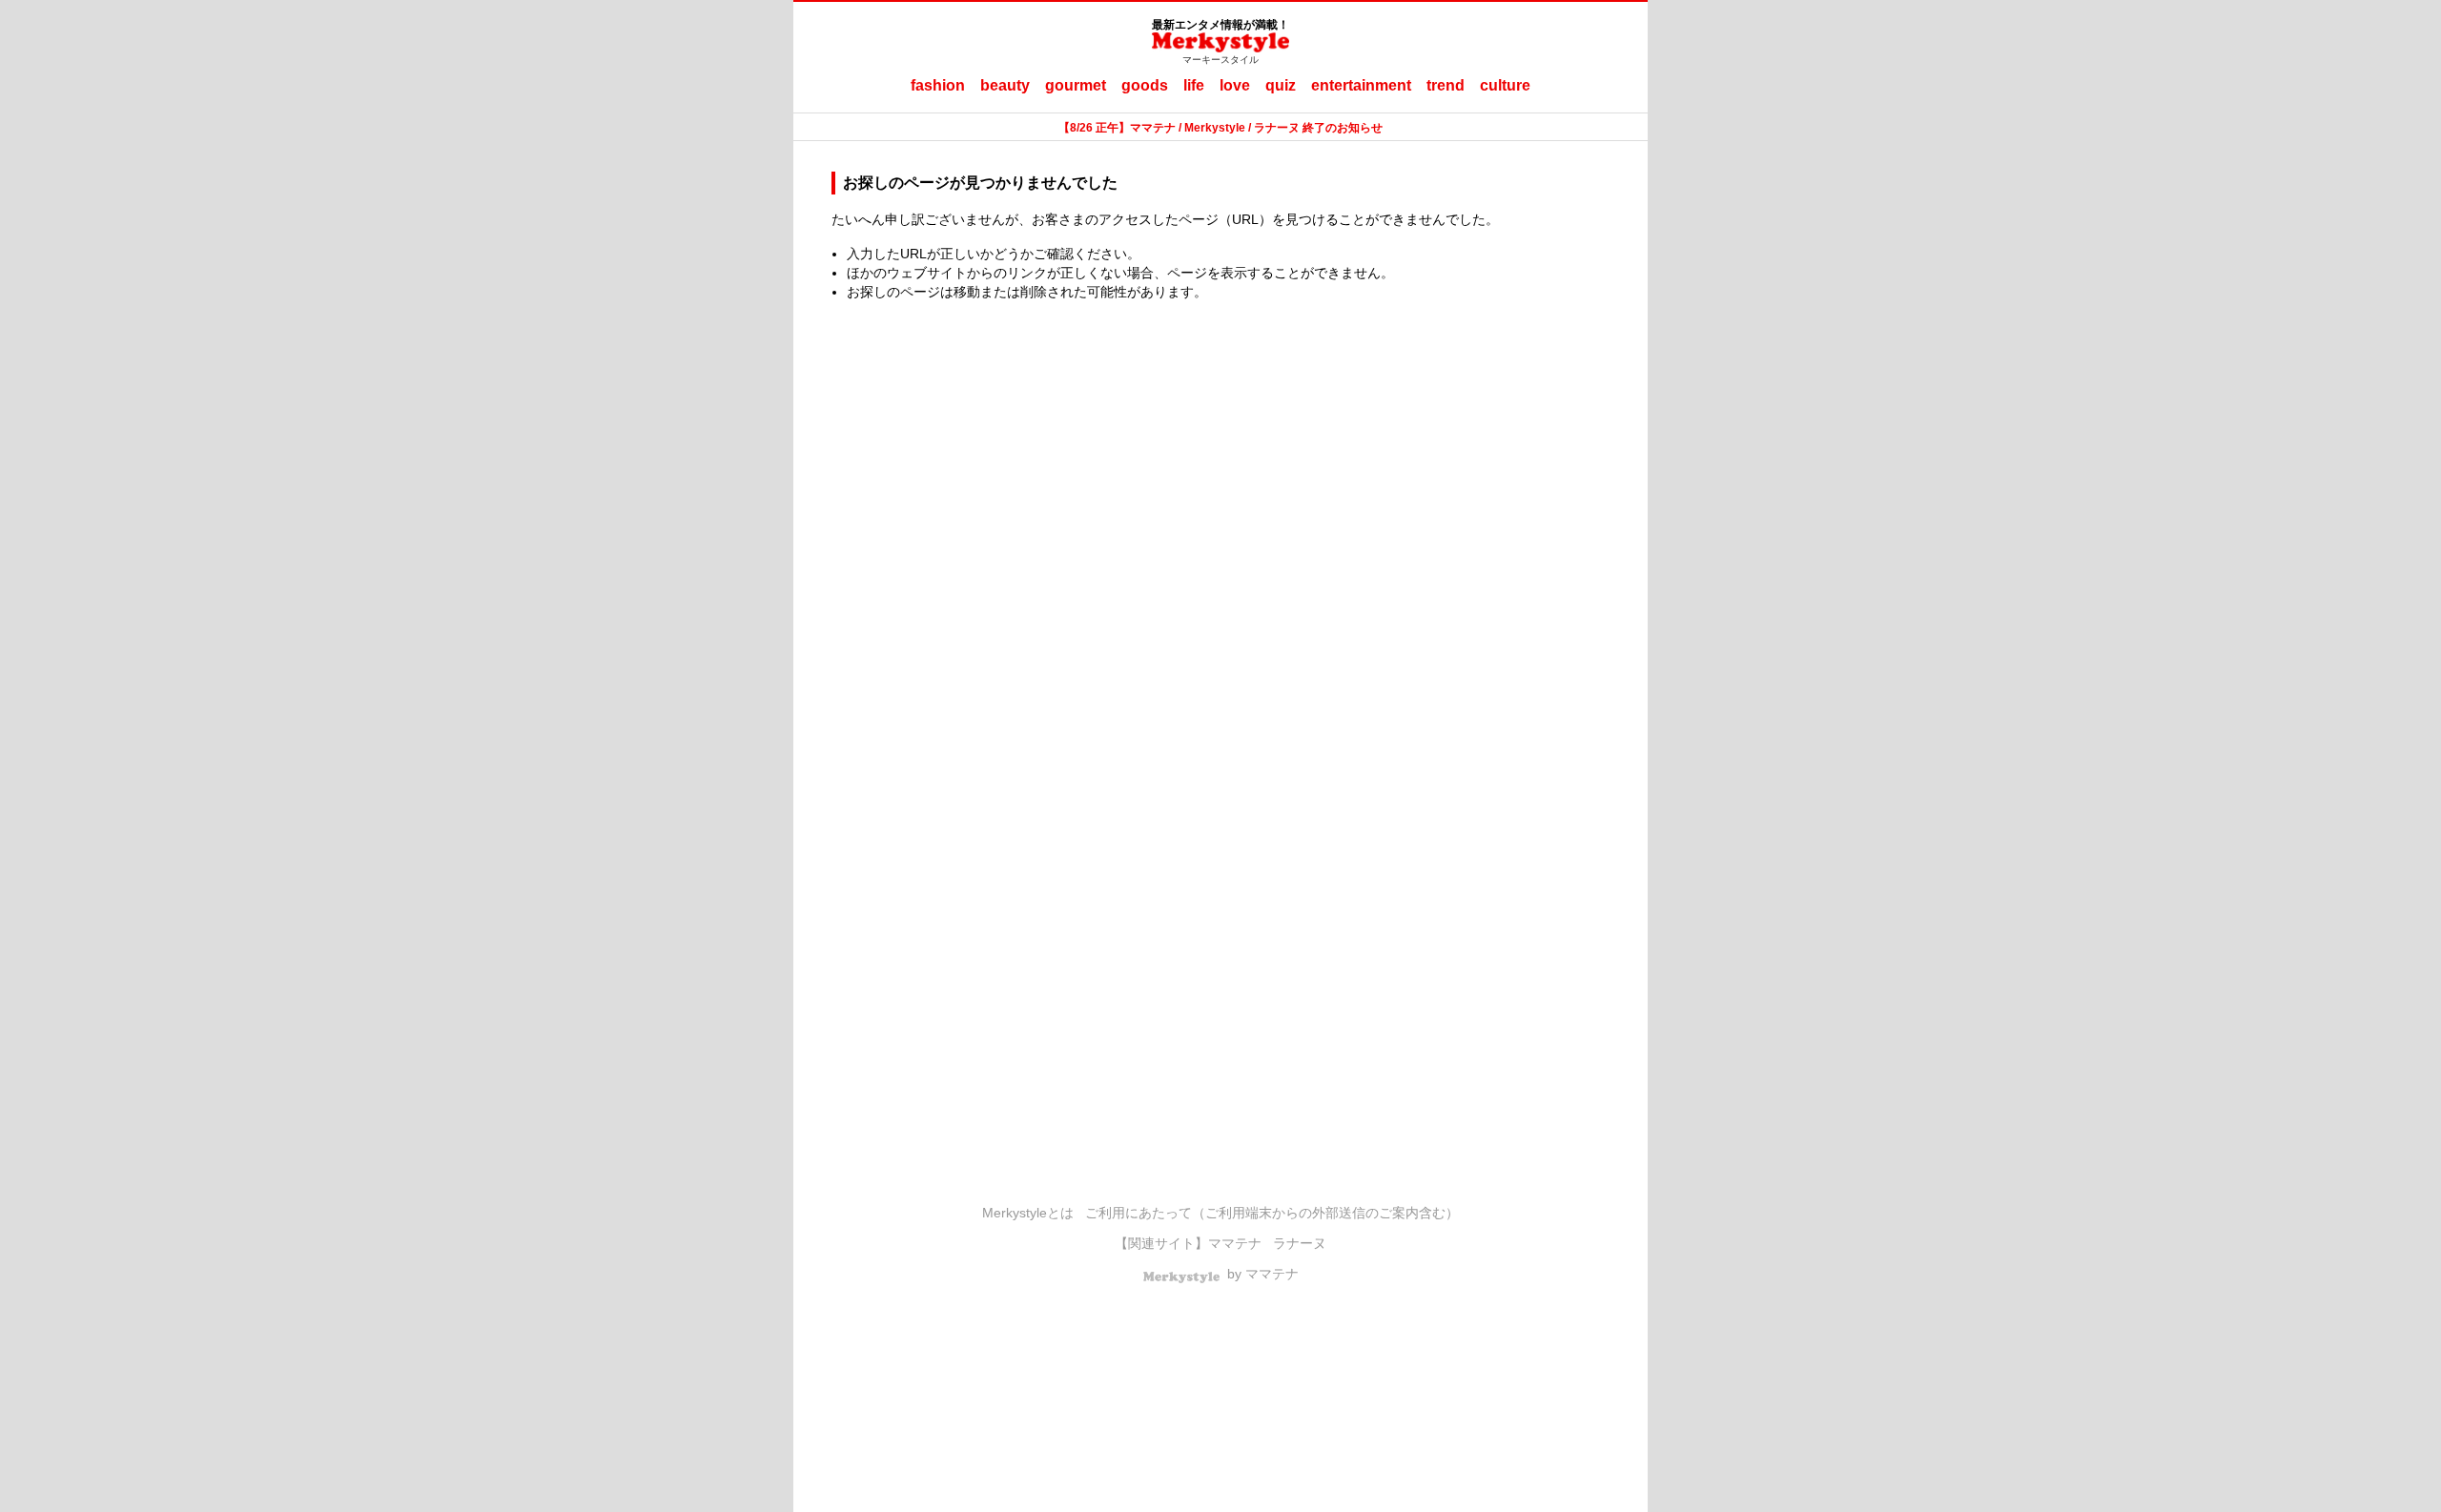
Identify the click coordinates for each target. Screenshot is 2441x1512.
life (1194, 85)
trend (1446, 85)
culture (1505, 85)
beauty (1005, 85)
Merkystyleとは (1028, 1213)
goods (1145, 85)
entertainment (1361, 85)
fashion (938, 85)
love (1235, 85)
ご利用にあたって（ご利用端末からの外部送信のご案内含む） (1272, 1213)
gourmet (1076, 85)
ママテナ (1235, 1243)
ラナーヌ (1300, 1243)
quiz (1281, 85)
